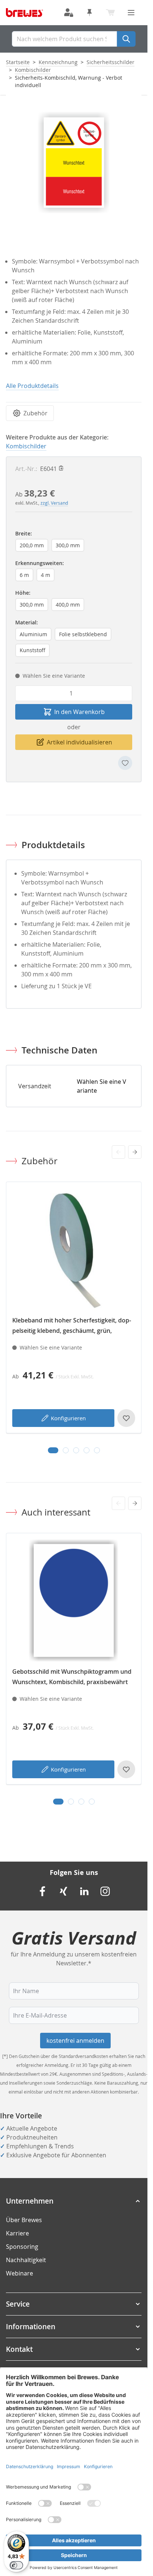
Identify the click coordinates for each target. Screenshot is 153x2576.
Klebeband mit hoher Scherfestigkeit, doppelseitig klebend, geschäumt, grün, (72, 1325)
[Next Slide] (135, 1152)
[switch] (16, 2565)
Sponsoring (22, 2247)
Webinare (19, 2273)
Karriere (17, 2233)
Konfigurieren (68, 1418)
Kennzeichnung (58, 62)
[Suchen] (126, 39)
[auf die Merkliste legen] (125, 763)
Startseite (18, 62)
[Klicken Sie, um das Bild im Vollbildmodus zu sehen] (74, 162)
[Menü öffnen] (131, 13)
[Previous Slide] (118, 1152)
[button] (74, 2201)
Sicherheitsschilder (110, 62)
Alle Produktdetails (32, 386)
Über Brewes (24, 2220)
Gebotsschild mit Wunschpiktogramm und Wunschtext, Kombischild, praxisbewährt (72, 1677)
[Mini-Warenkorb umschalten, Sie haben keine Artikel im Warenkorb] (110, 13)
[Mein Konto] (69, 13)
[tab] (53, 1450)
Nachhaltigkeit (26, 2260)
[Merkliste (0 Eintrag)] (89, 13)
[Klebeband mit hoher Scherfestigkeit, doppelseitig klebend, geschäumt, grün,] (74, 1249)
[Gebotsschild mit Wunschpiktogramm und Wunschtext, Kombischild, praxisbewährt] (74, 1601)
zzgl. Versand (54, 503)
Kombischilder (33, 70)
